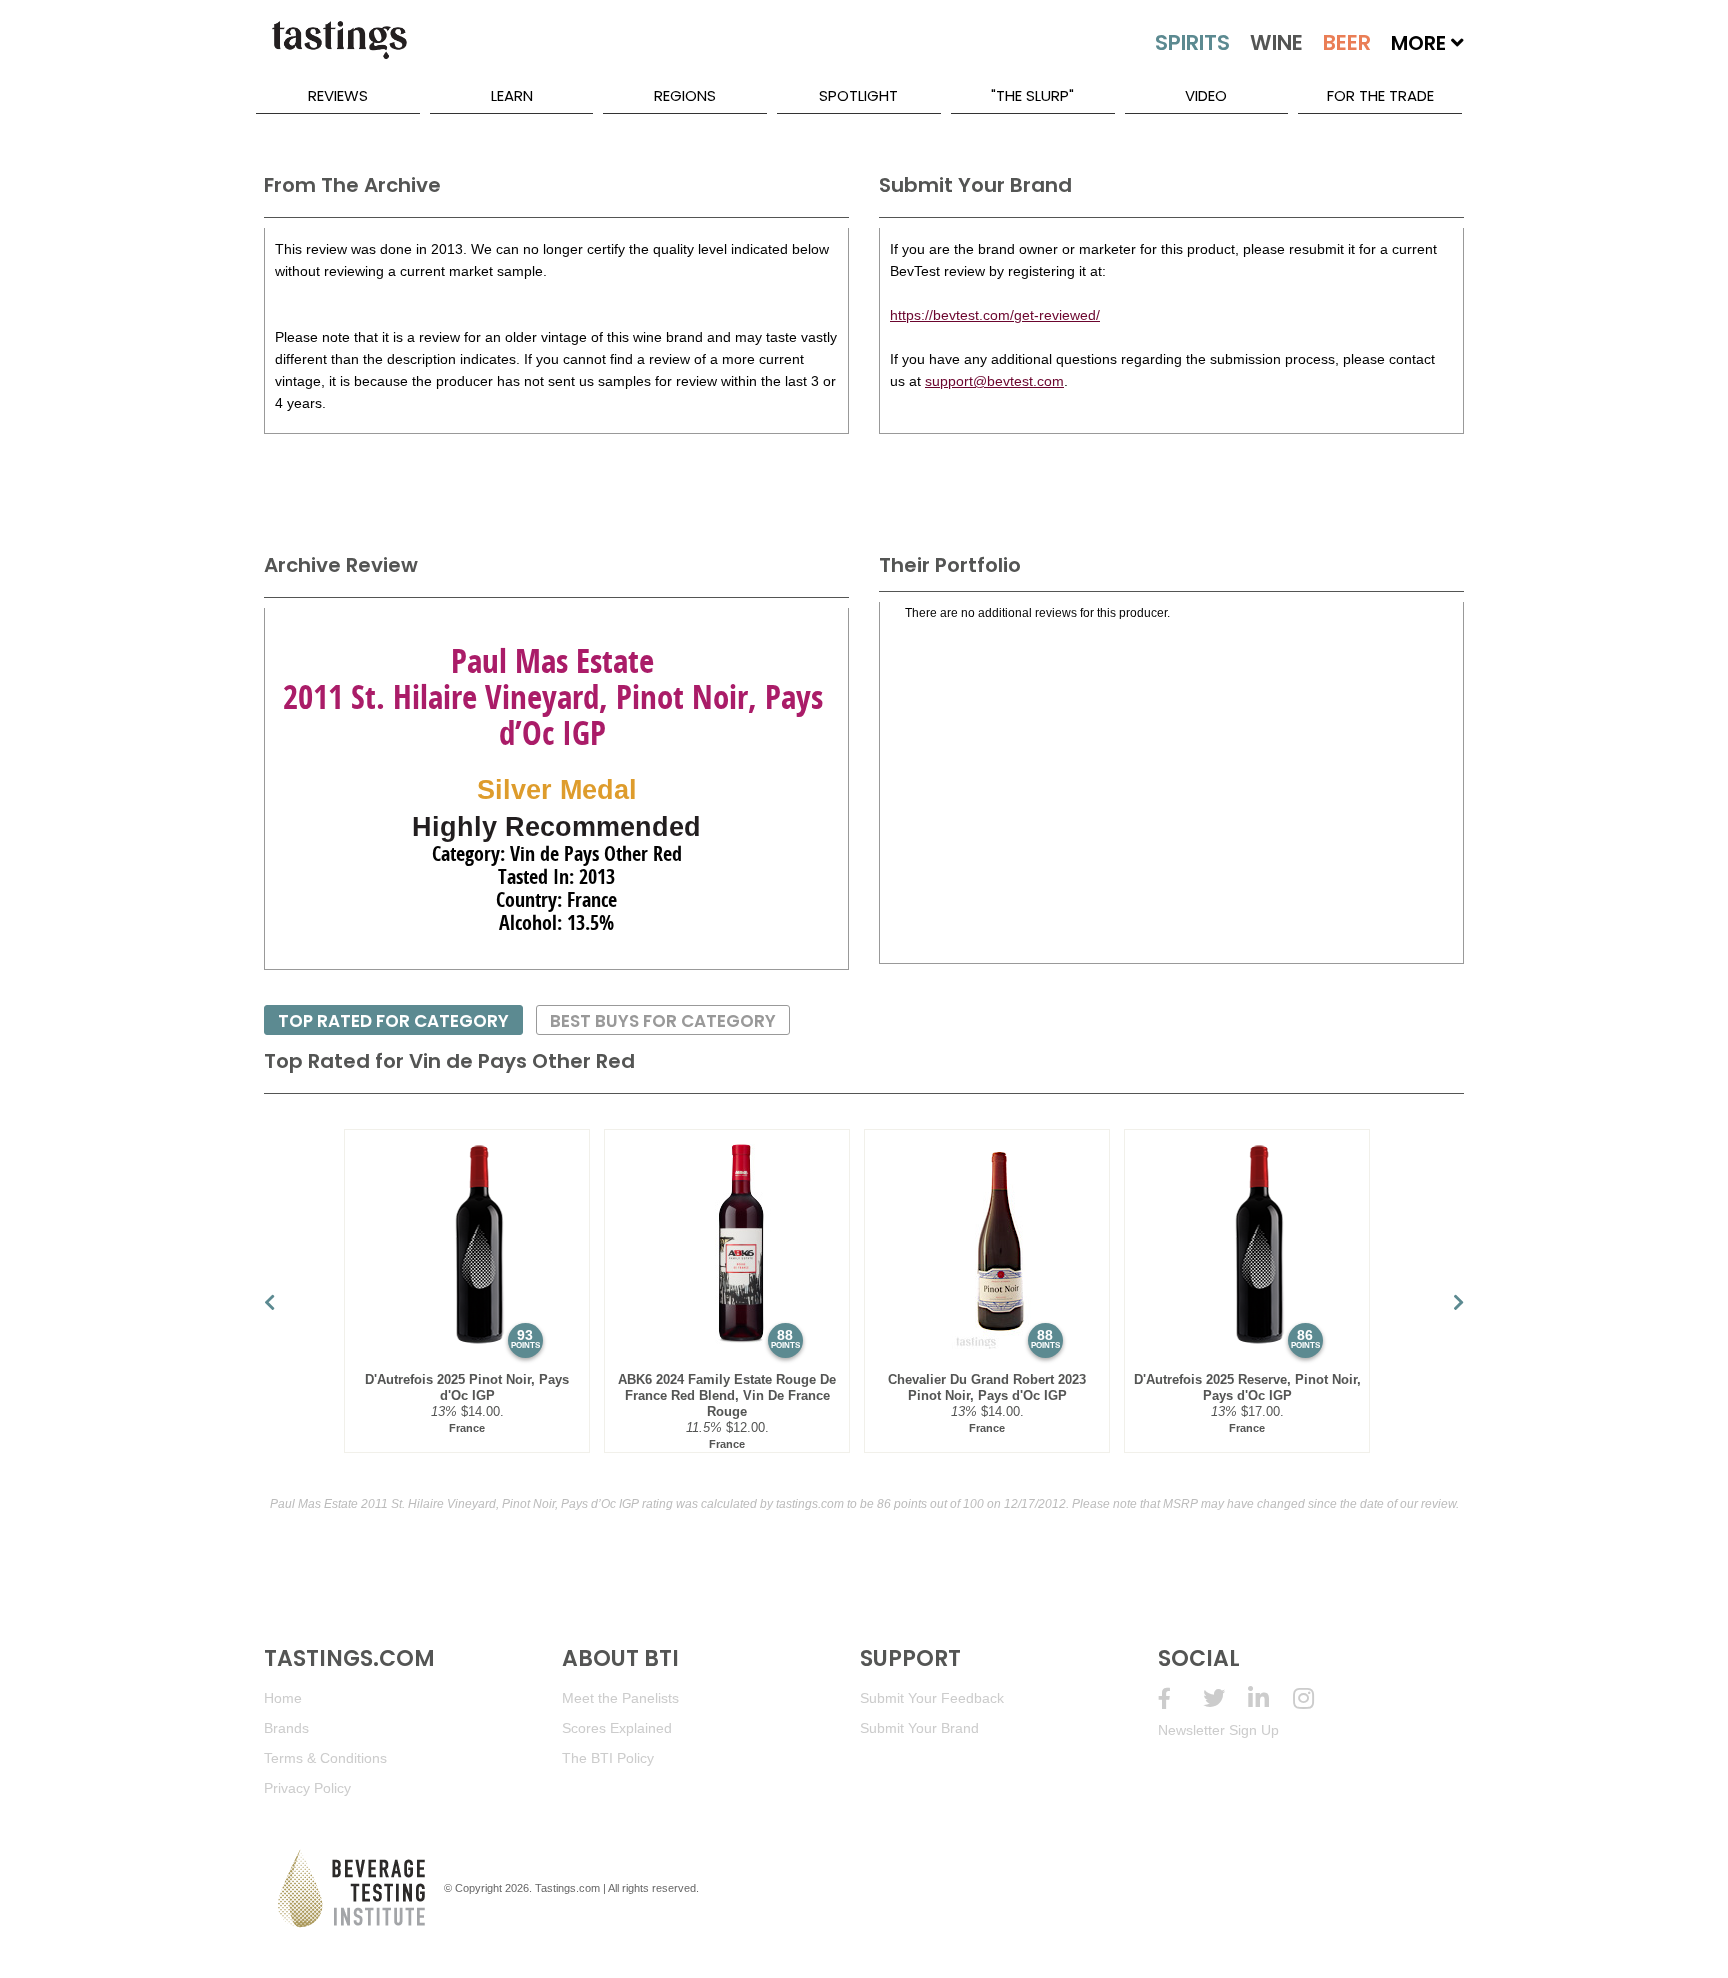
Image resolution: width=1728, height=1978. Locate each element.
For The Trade (1380, 95)
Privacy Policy (307, 1788)
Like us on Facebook (1180, 1698)
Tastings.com (567, 1888)
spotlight (858, 95)
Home (283, 1698)
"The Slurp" (1032, 95)
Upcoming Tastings (1315, 1698)
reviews (338, 95)
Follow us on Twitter (1225, 1698)
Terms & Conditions (325, 1758)
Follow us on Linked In (1270, 1698)
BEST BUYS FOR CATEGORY (663, 1021)
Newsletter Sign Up (1218, 1730)
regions (685, 95)
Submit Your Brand (919, 1728)
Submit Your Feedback (932, 1698)
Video (1206, 95)
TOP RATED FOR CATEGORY (393, 1021)
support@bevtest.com (994, 381)
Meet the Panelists (620, 1698)
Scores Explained (617, 1728)
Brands (286, 1728)
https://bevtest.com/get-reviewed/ (995, 315)
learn (512, 95)
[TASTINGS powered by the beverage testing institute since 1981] (339, 50)
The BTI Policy (608, 1758)
